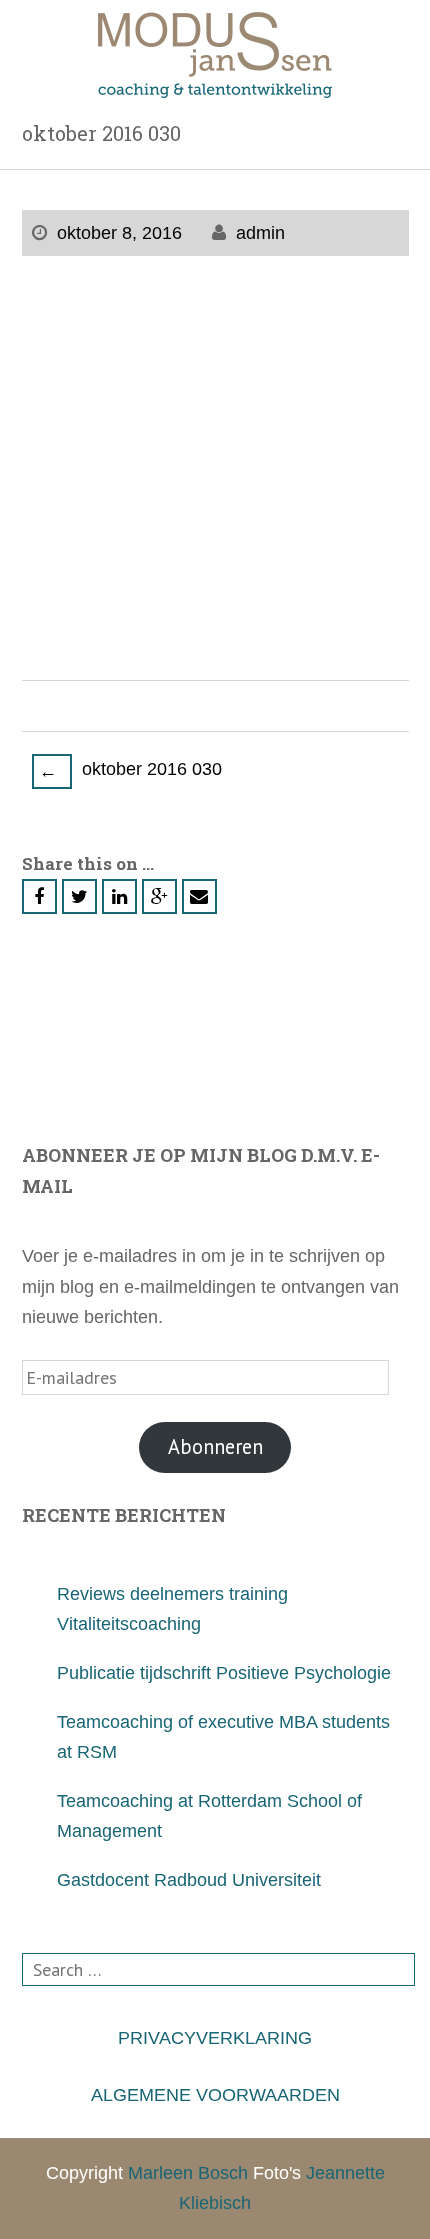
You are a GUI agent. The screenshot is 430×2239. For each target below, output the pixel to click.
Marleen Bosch (188, 2173)
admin (260, 233)
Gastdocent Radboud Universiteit (189, 1880)
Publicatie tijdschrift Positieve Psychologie (224, 1673)
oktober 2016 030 (130, 770)
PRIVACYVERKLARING (215, 2038)
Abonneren (215, 1446)
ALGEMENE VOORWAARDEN (215, 2095)
